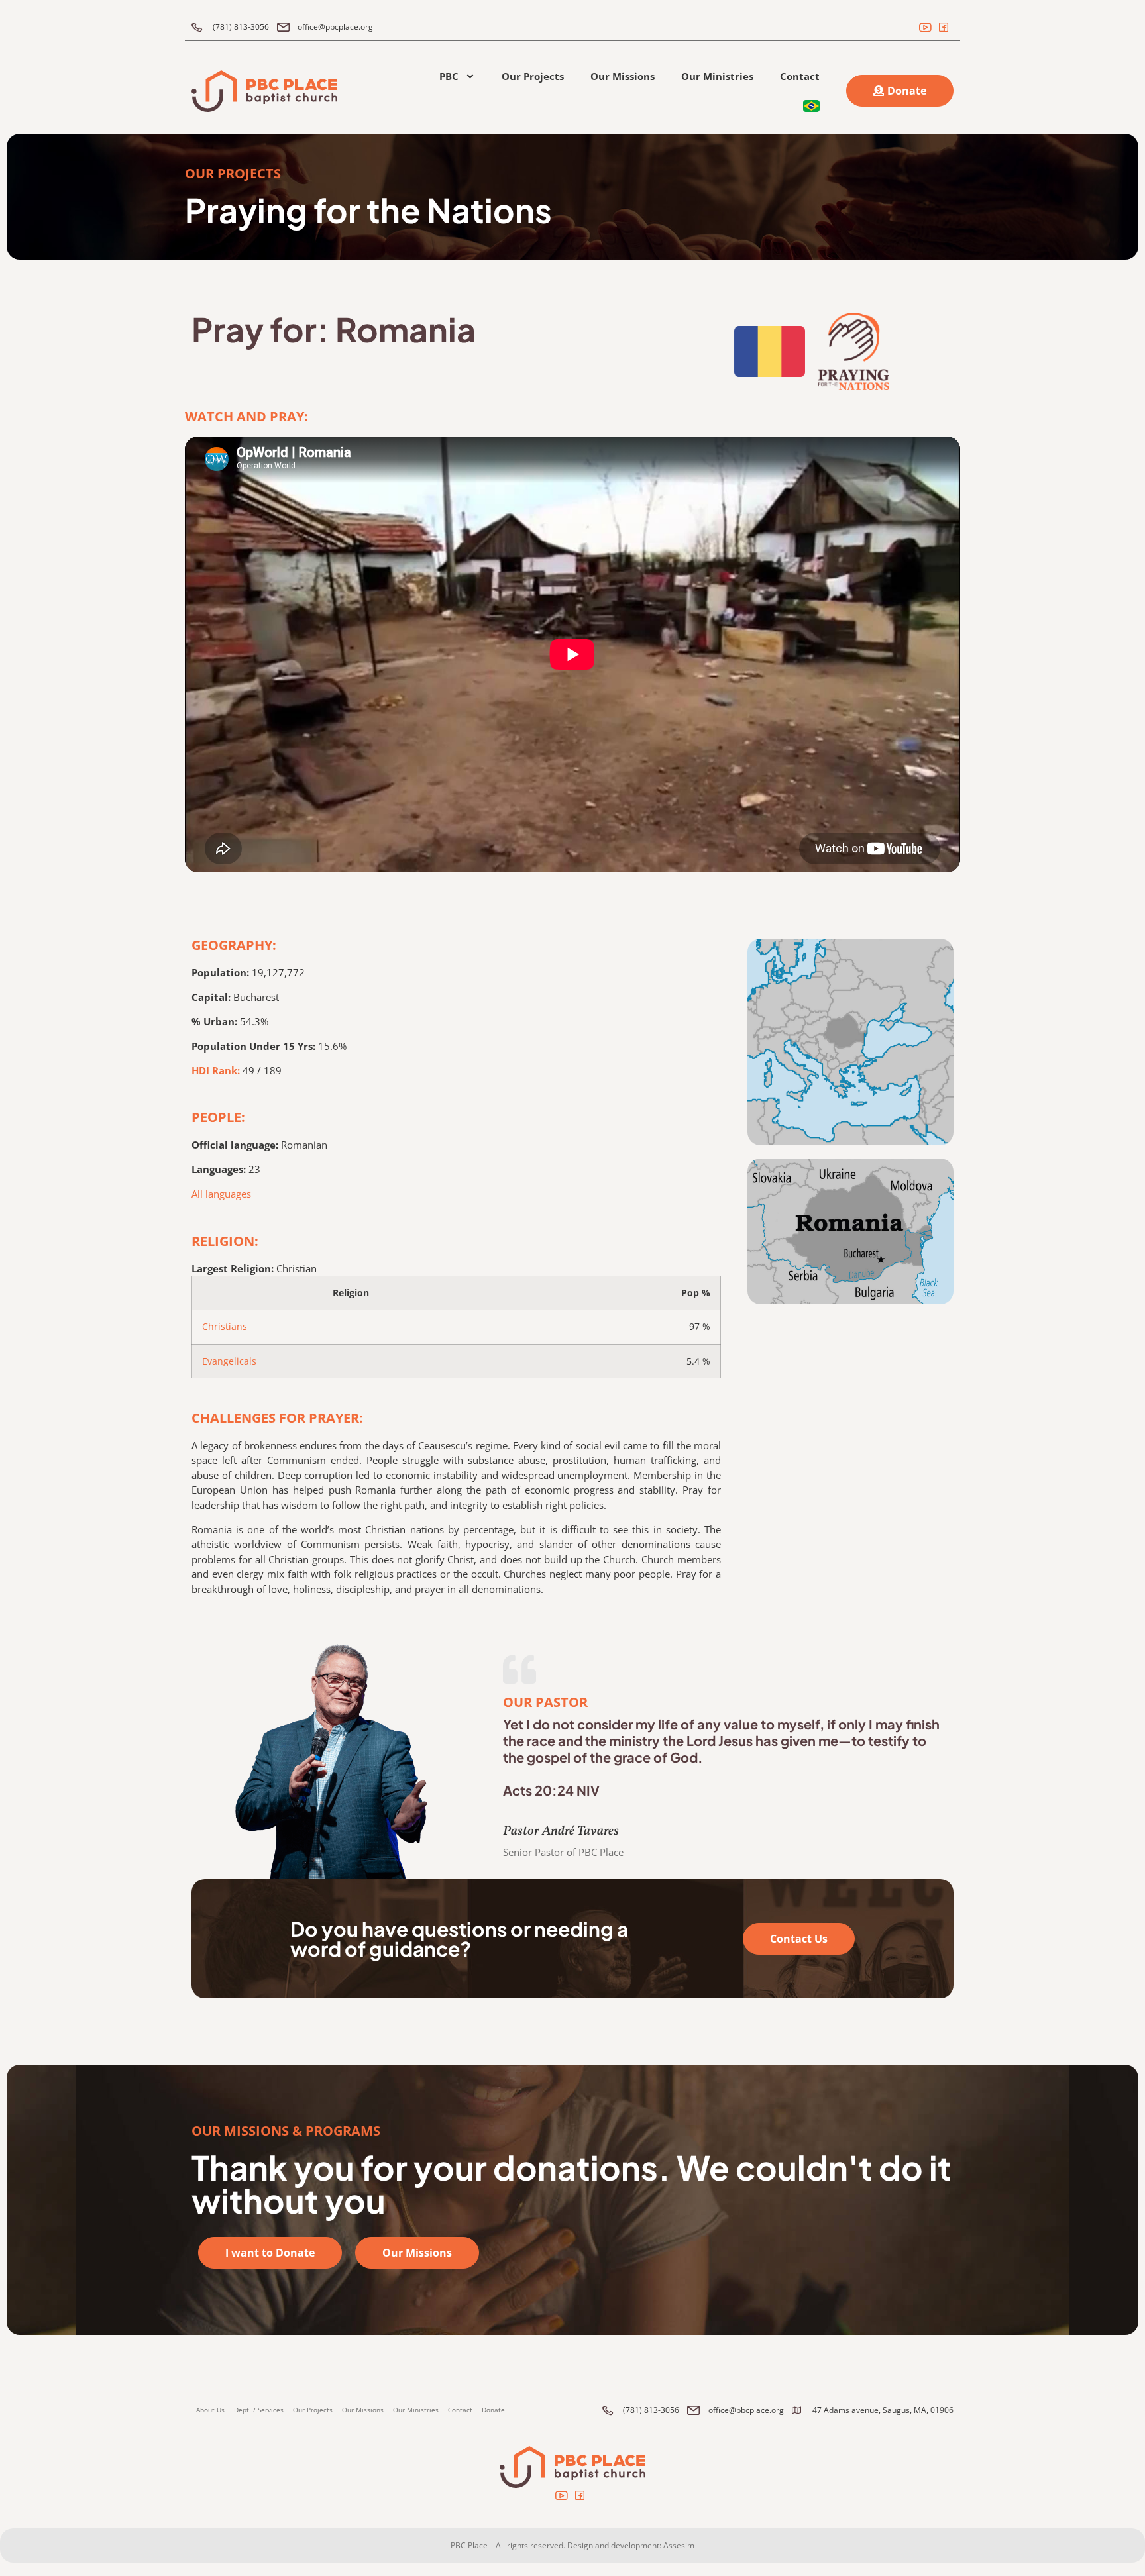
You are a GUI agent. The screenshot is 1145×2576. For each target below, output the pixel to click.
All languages (221, 1194)
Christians (225, 1327)
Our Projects (533, 76)
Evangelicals (229, 1361)
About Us (210, 2410)
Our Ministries (717, 76)
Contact (800, 76)
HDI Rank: (216, 1070)
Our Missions (623, 76)
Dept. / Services (259, 2410)
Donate (493, 2410)
